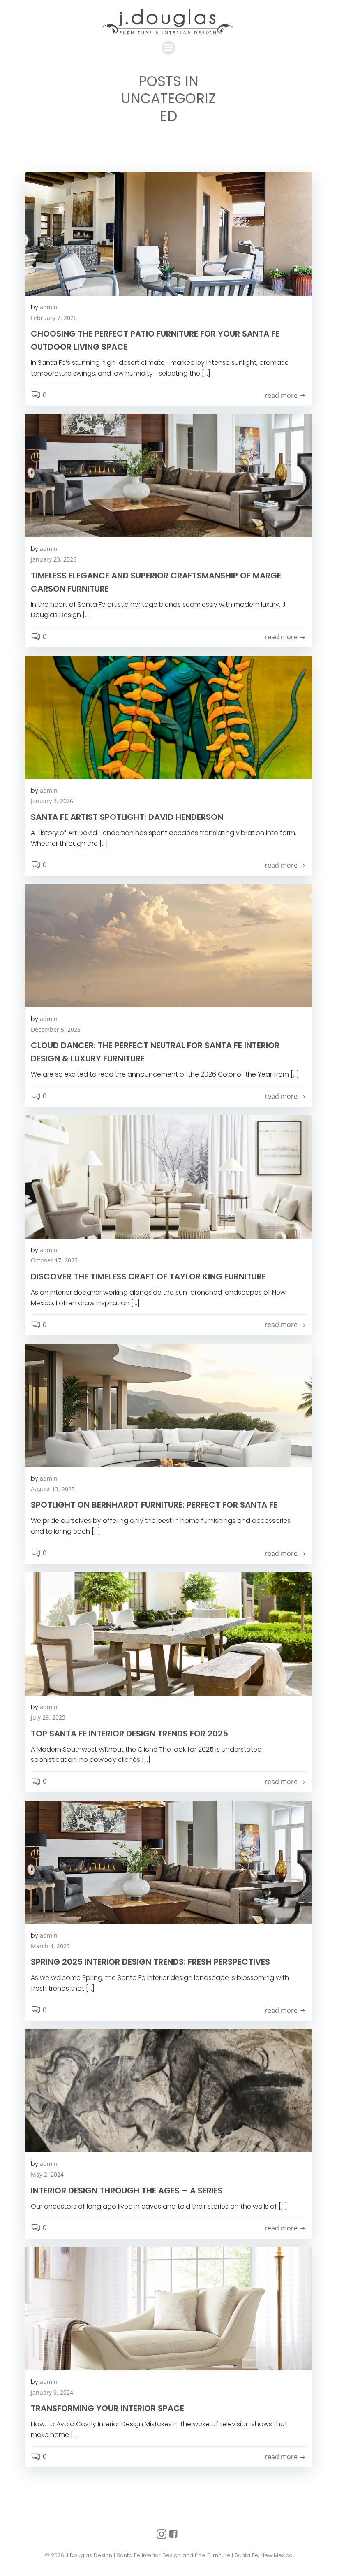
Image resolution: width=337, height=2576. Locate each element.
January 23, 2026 (54, 559)
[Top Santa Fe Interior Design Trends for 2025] (168, 1633)
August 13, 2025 (53, 1489)
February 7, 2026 (54, 318)
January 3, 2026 (52, 801)
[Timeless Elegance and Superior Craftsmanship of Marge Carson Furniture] (168, 475)
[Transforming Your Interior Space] (168, 2308)
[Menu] (168, 48)
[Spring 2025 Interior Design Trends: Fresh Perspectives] (168, 1861)
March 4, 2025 (50, 1946)
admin (49, 307)
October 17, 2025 (54, 1260)
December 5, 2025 (56, 1029)
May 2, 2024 (47, 2174)
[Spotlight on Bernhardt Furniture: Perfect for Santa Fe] (168, 1405)
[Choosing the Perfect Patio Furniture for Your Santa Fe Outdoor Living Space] (168, 233)
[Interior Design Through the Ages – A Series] (168, 2090)
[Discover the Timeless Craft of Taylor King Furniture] (168, 1176)
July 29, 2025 (48, 1717)
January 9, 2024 (52, 2392)
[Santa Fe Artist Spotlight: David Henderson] (168, 717)
